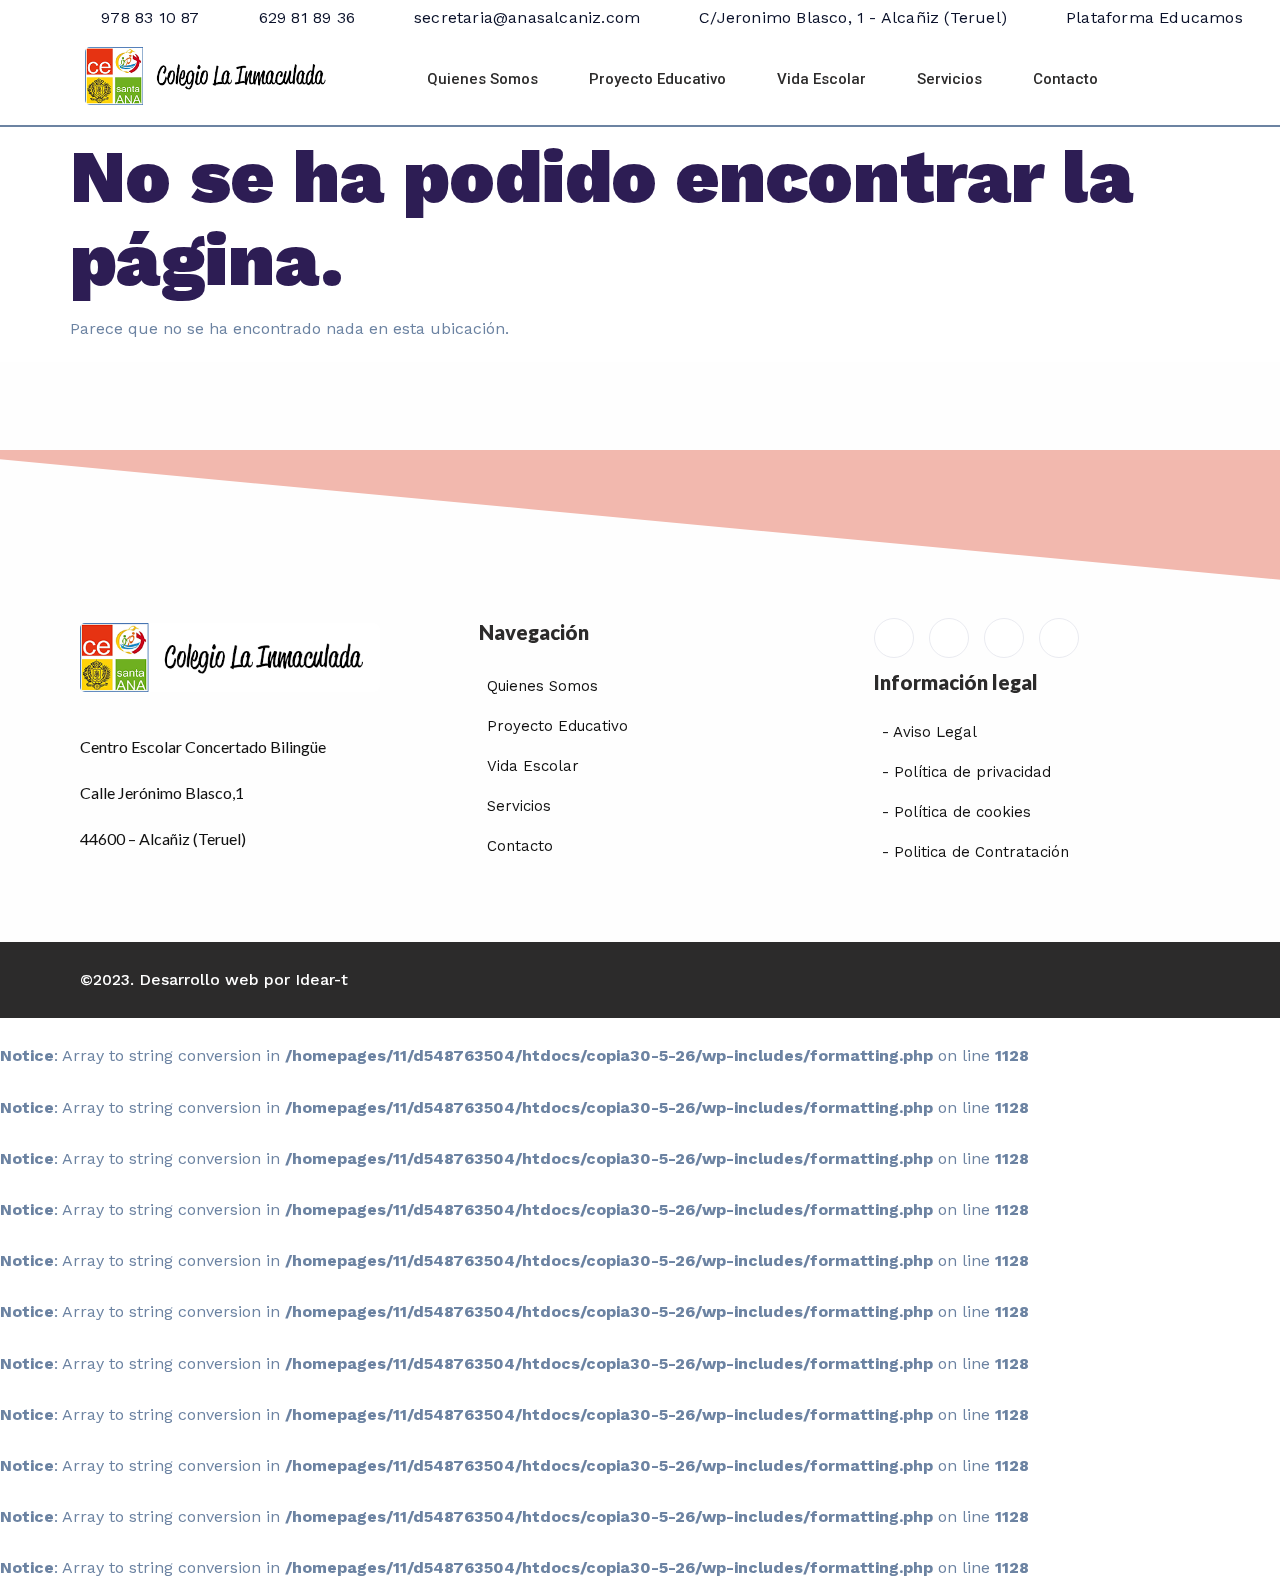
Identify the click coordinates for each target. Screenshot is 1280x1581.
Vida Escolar (821, 79)
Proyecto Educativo (657, 79)
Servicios (949, 79)
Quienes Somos (482, 79)
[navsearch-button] (1173, 80)
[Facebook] (949, 638)
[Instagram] (1059, 638)
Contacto (1065, 79)
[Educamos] (894, 638)
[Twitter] (1004, 638)
